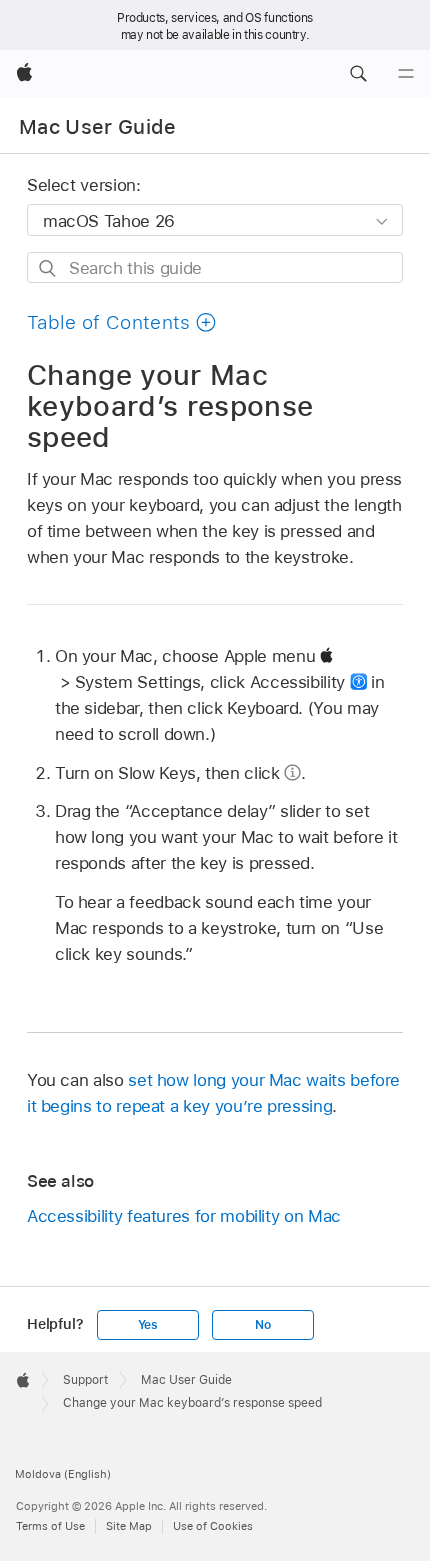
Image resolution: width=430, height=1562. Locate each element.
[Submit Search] (48, 268)
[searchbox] (215, 267)
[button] (358, 74)
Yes (148, 1325)
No (263, 1325)
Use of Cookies (213, 1526)
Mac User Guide (98, 127)
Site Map (129, 1526)
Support (85, 1380)
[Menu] (406, 74)
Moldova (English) (63, 1474)
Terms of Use (50, 1526)
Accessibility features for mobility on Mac (184, 1216)
